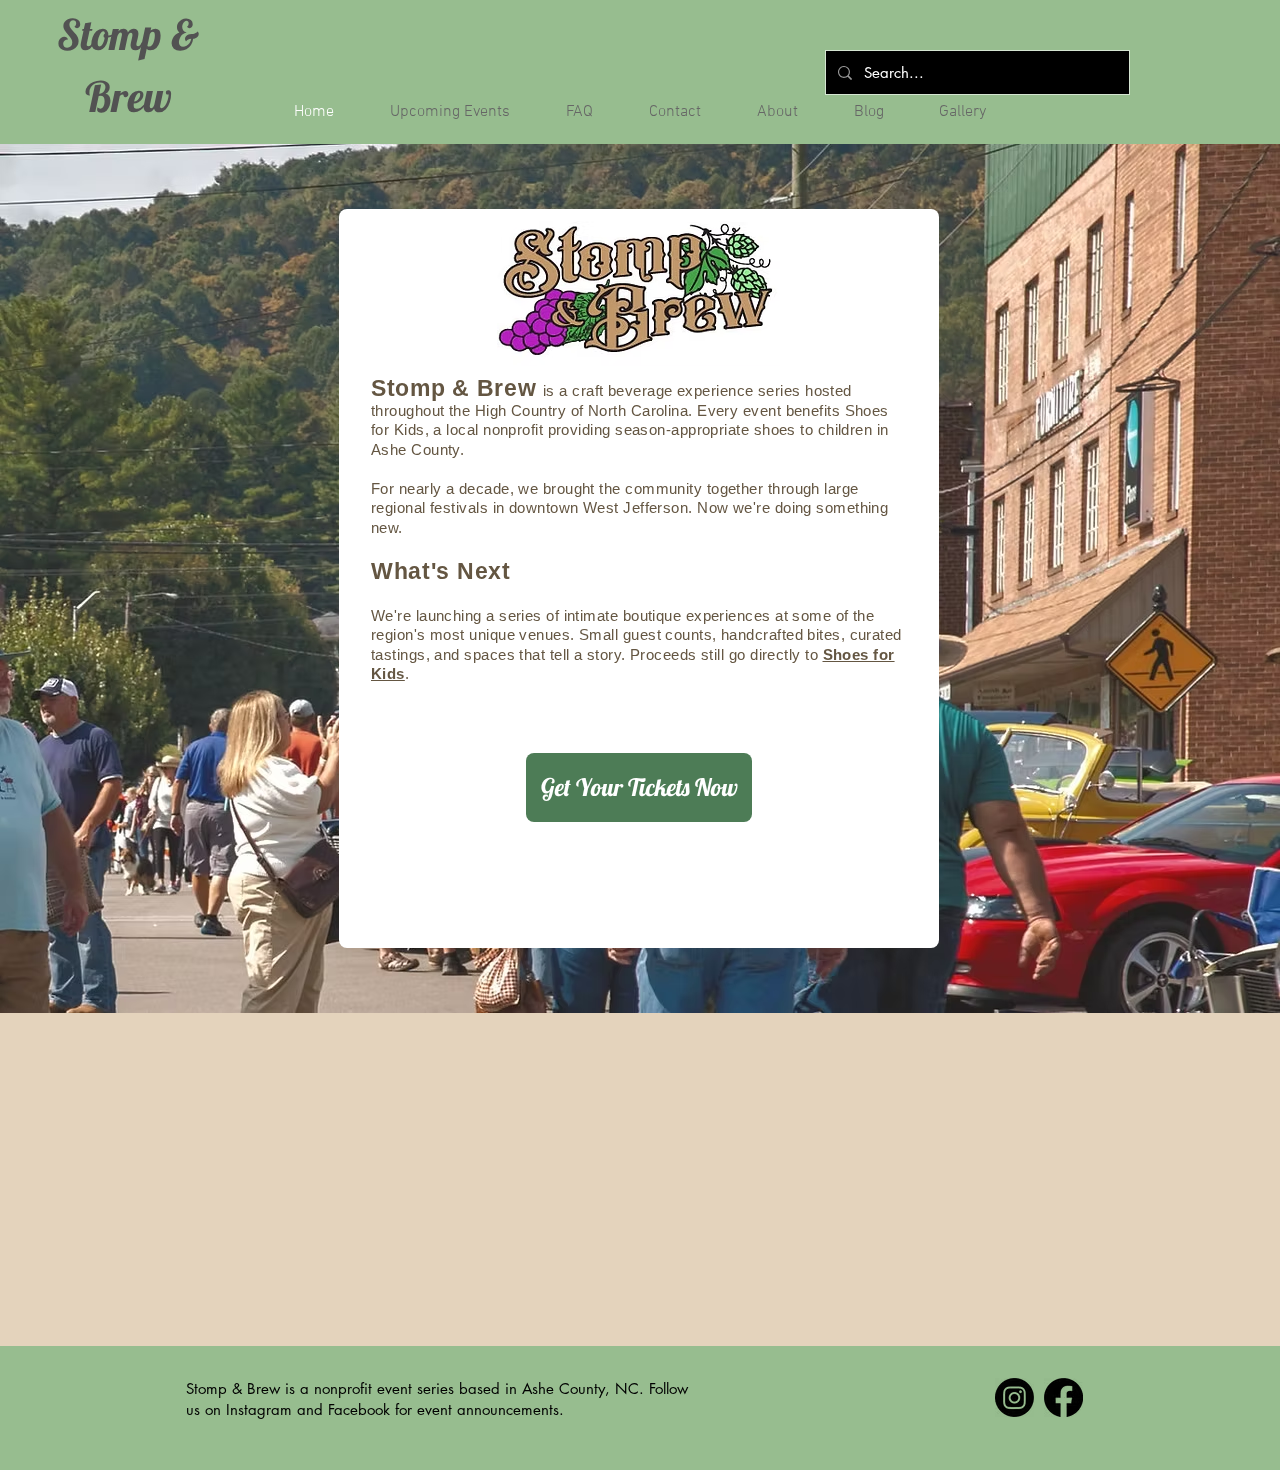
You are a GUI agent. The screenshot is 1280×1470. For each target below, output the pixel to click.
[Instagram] (1014, 1397)
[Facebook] (1063, 1397)
